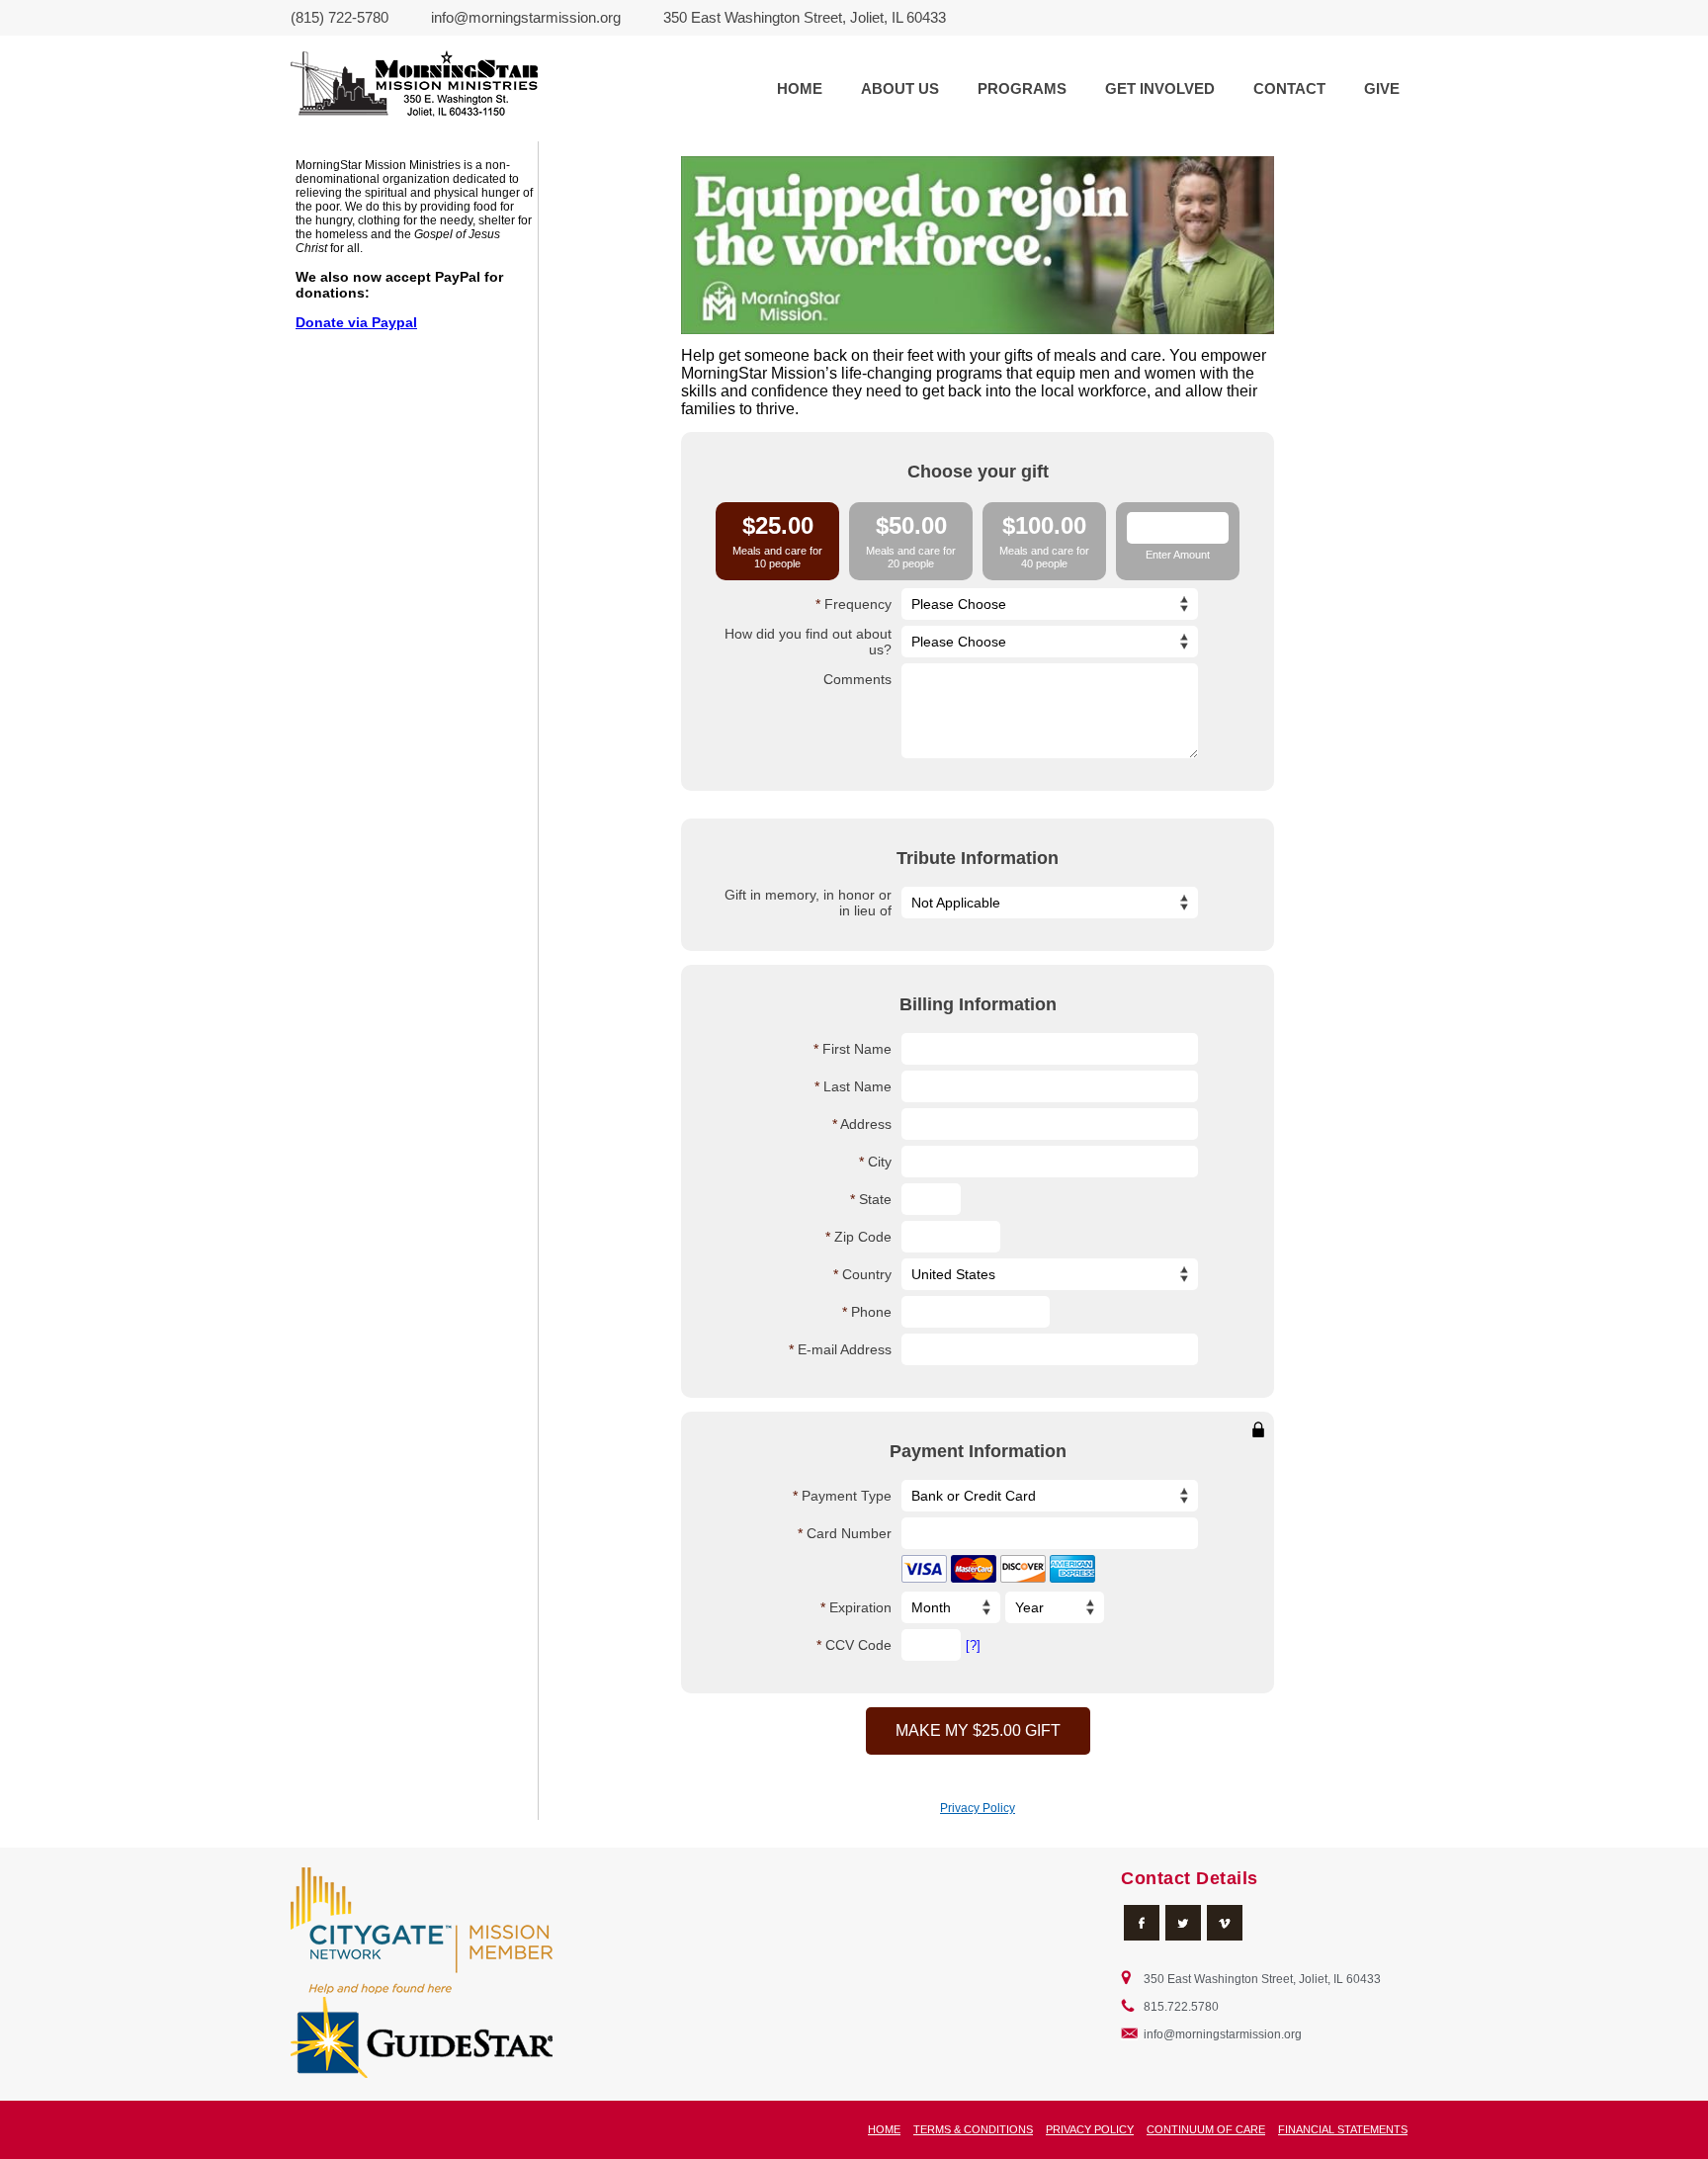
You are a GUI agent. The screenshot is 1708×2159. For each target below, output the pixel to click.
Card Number (849, 1533)
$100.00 (1044, 541)
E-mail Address (845, 1349)
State (875, 1199)
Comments (857, 679)
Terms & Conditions (973, 2129)
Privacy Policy (978, 1808)
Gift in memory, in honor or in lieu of (808, 903)
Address (866, 1124)
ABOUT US (900, 88)
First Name (857, 1049)
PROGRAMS (1022, 88)
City (880, 1162)
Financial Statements (1343, 2129)
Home (884, 2129)
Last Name (857, 1086)
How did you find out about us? (808, 642)
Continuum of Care (1206, 2129)
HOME (800, 88)
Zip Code (863, 1237)
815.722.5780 (1181, 2007)
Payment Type (847, 1496)
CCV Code (858, 1645)
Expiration (860, 1607)
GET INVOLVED (1160, 88)
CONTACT (1289, 88)
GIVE (1382, 88)
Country (867, 1274)
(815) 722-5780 (340, 17)
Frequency (858, 604)
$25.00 (777, 541)
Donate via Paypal (356, 322)
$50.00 (911, 541)
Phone (871, 1312)
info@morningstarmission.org (526, 17)
